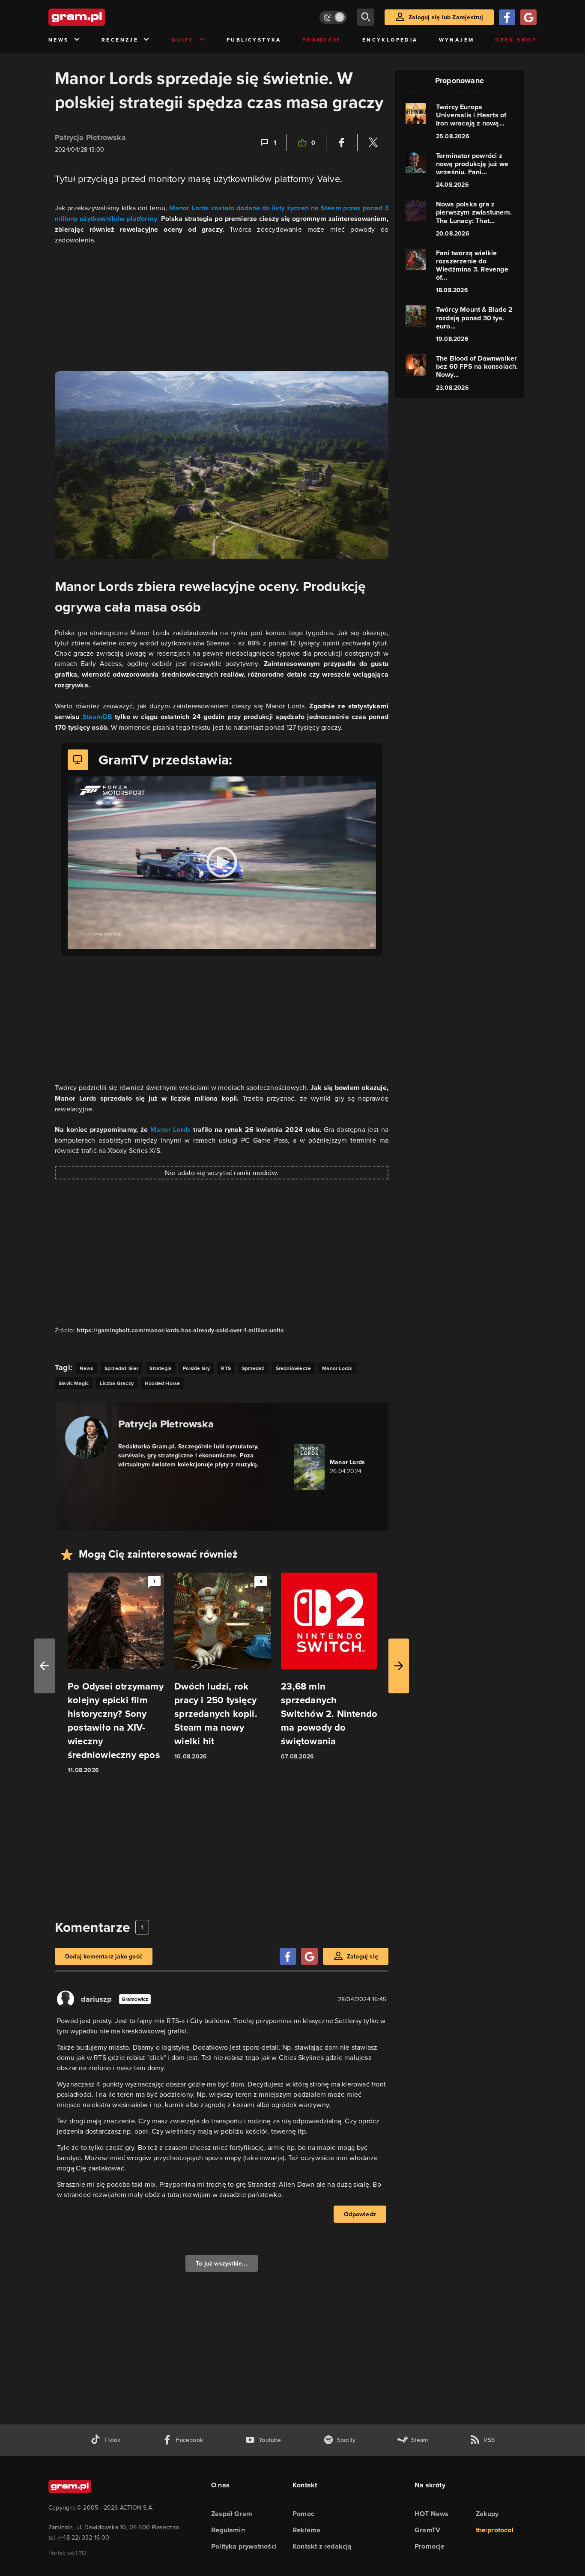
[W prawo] (399, 1666)
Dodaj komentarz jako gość (104, 1956)
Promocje (322, 40)
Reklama (306, 2530)
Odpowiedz (360, 2214)
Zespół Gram (232, 2514)
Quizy (183, 40)
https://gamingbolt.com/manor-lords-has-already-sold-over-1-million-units (180, 1330)
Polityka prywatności (244, 2546)
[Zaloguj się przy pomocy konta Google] (528, 17)
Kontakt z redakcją (322, 2546)
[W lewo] (45, 1666)
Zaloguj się (363, 1956)
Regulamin (228, 2530)
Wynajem (457, 40)
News (59, 40)
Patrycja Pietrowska (90, 137)
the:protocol (495, 2530)
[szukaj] (366, 17)
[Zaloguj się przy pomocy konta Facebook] (507, 17)
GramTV (427, 2530)
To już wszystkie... (222, 2263)
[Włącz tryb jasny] (333, 17)
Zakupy (487, 2514)
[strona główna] (98, 17)
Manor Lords (171, 1130)
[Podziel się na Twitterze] (373, 143)
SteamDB (99, 717)
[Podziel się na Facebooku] (342, 143)
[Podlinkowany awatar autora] (87, 1438)
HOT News (432, 2514)
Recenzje (120, 40)
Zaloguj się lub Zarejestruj (446, 17)
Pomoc (303, 2514)
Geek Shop (516, 40)
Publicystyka (254, 40)
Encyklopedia (390, 40)
